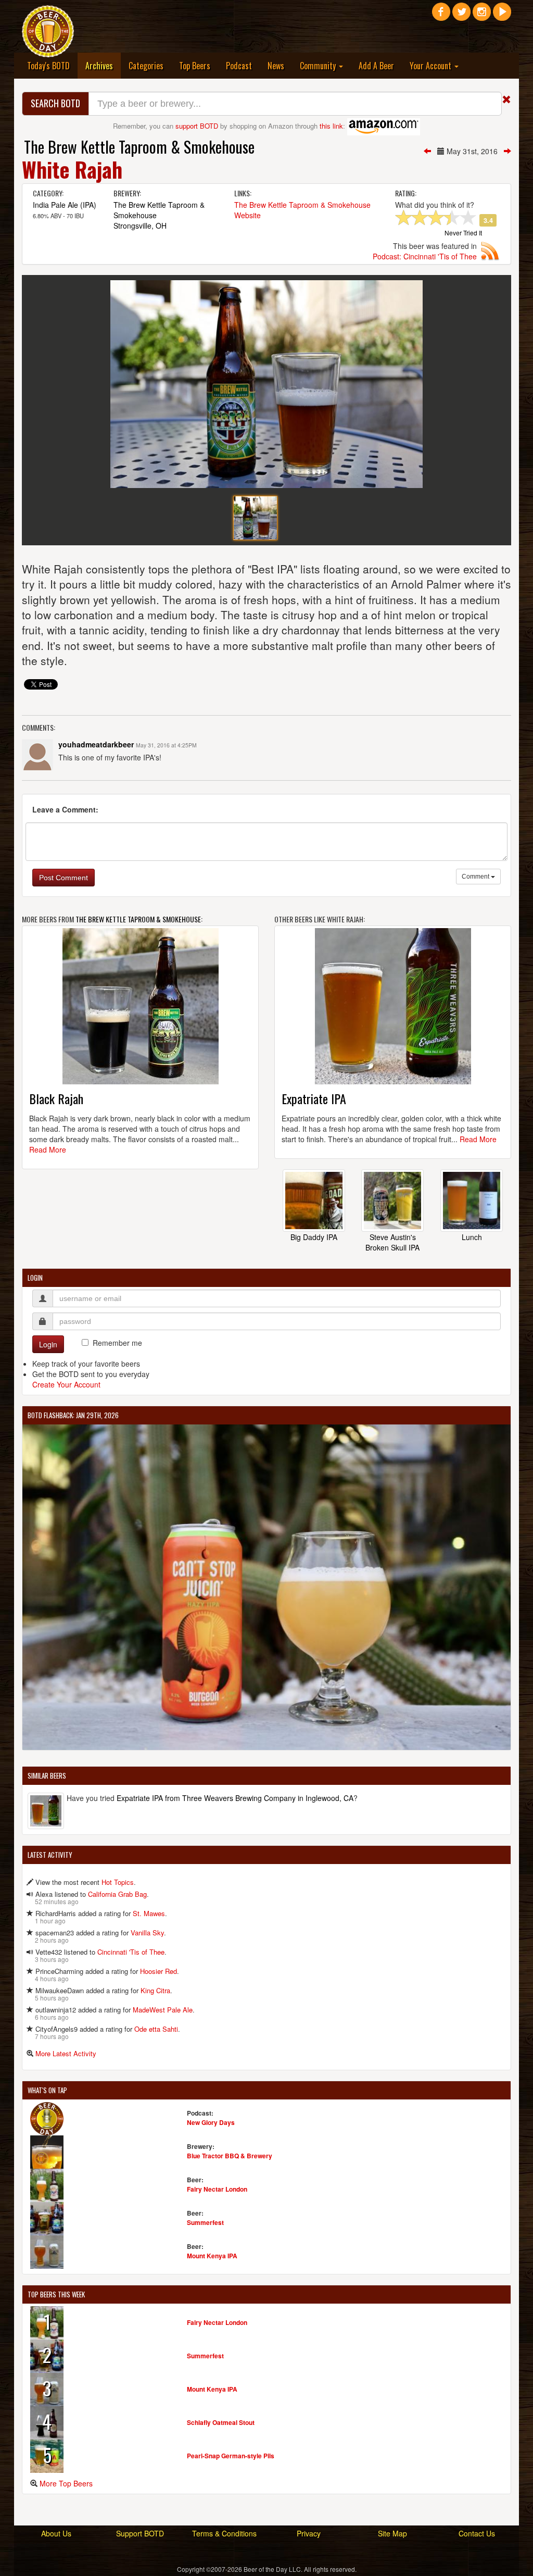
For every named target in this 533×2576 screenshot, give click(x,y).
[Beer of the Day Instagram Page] (482, 16)
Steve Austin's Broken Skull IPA (392, 1242)
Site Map (392, 2533)
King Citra (155, 1990)
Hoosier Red (158, 1971)
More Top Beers (66, 2483)
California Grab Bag (117, 1894)
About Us (56, 2533)
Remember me (117, 1343)
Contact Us (477, 2533)
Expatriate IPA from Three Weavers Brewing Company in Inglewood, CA (235, 1798)
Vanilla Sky (147, 1933)
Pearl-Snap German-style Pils (231, 2456)
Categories (146, 66)
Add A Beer (376, 66)
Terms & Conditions (224, 2533)
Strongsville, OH (140, 226)
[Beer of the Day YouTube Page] (502, 16)
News (276, 66)
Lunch (472, 1237)
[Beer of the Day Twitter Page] (461, 16)
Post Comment (64, 878)
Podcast (239, 66)
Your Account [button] (432, 66)
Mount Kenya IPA (212, 2256)
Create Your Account (66, 1384)
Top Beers (195, 66)
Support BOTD (140, 2533)
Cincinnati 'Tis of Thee (131, 1952)
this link (331, 126)
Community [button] (319, 66)
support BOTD (197, 126)
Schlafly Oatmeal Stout (221, 2422)
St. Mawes (149, 1913)
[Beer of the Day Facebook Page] (441, 16)
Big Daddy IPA (314, 1237)
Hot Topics (118, 1882)
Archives (103, 65)
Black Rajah (56, 1098)
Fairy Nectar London (217, 2189)
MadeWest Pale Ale (163, 2010)
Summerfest (205, 2222)
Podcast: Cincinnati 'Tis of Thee (425, 256)
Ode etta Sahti (156, 2029)
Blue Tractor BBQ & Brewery (230, 2156)
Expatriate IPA (314, 1098)
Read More (48, 1149)
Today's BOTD (48, 66)
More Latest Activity (66, 2053)
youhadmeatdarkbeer (96, 744)
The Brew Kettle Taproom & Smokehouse (139, 147)
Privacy (309, 2533)
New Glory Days (211, 2122)
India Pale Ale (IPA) (65, 205)
